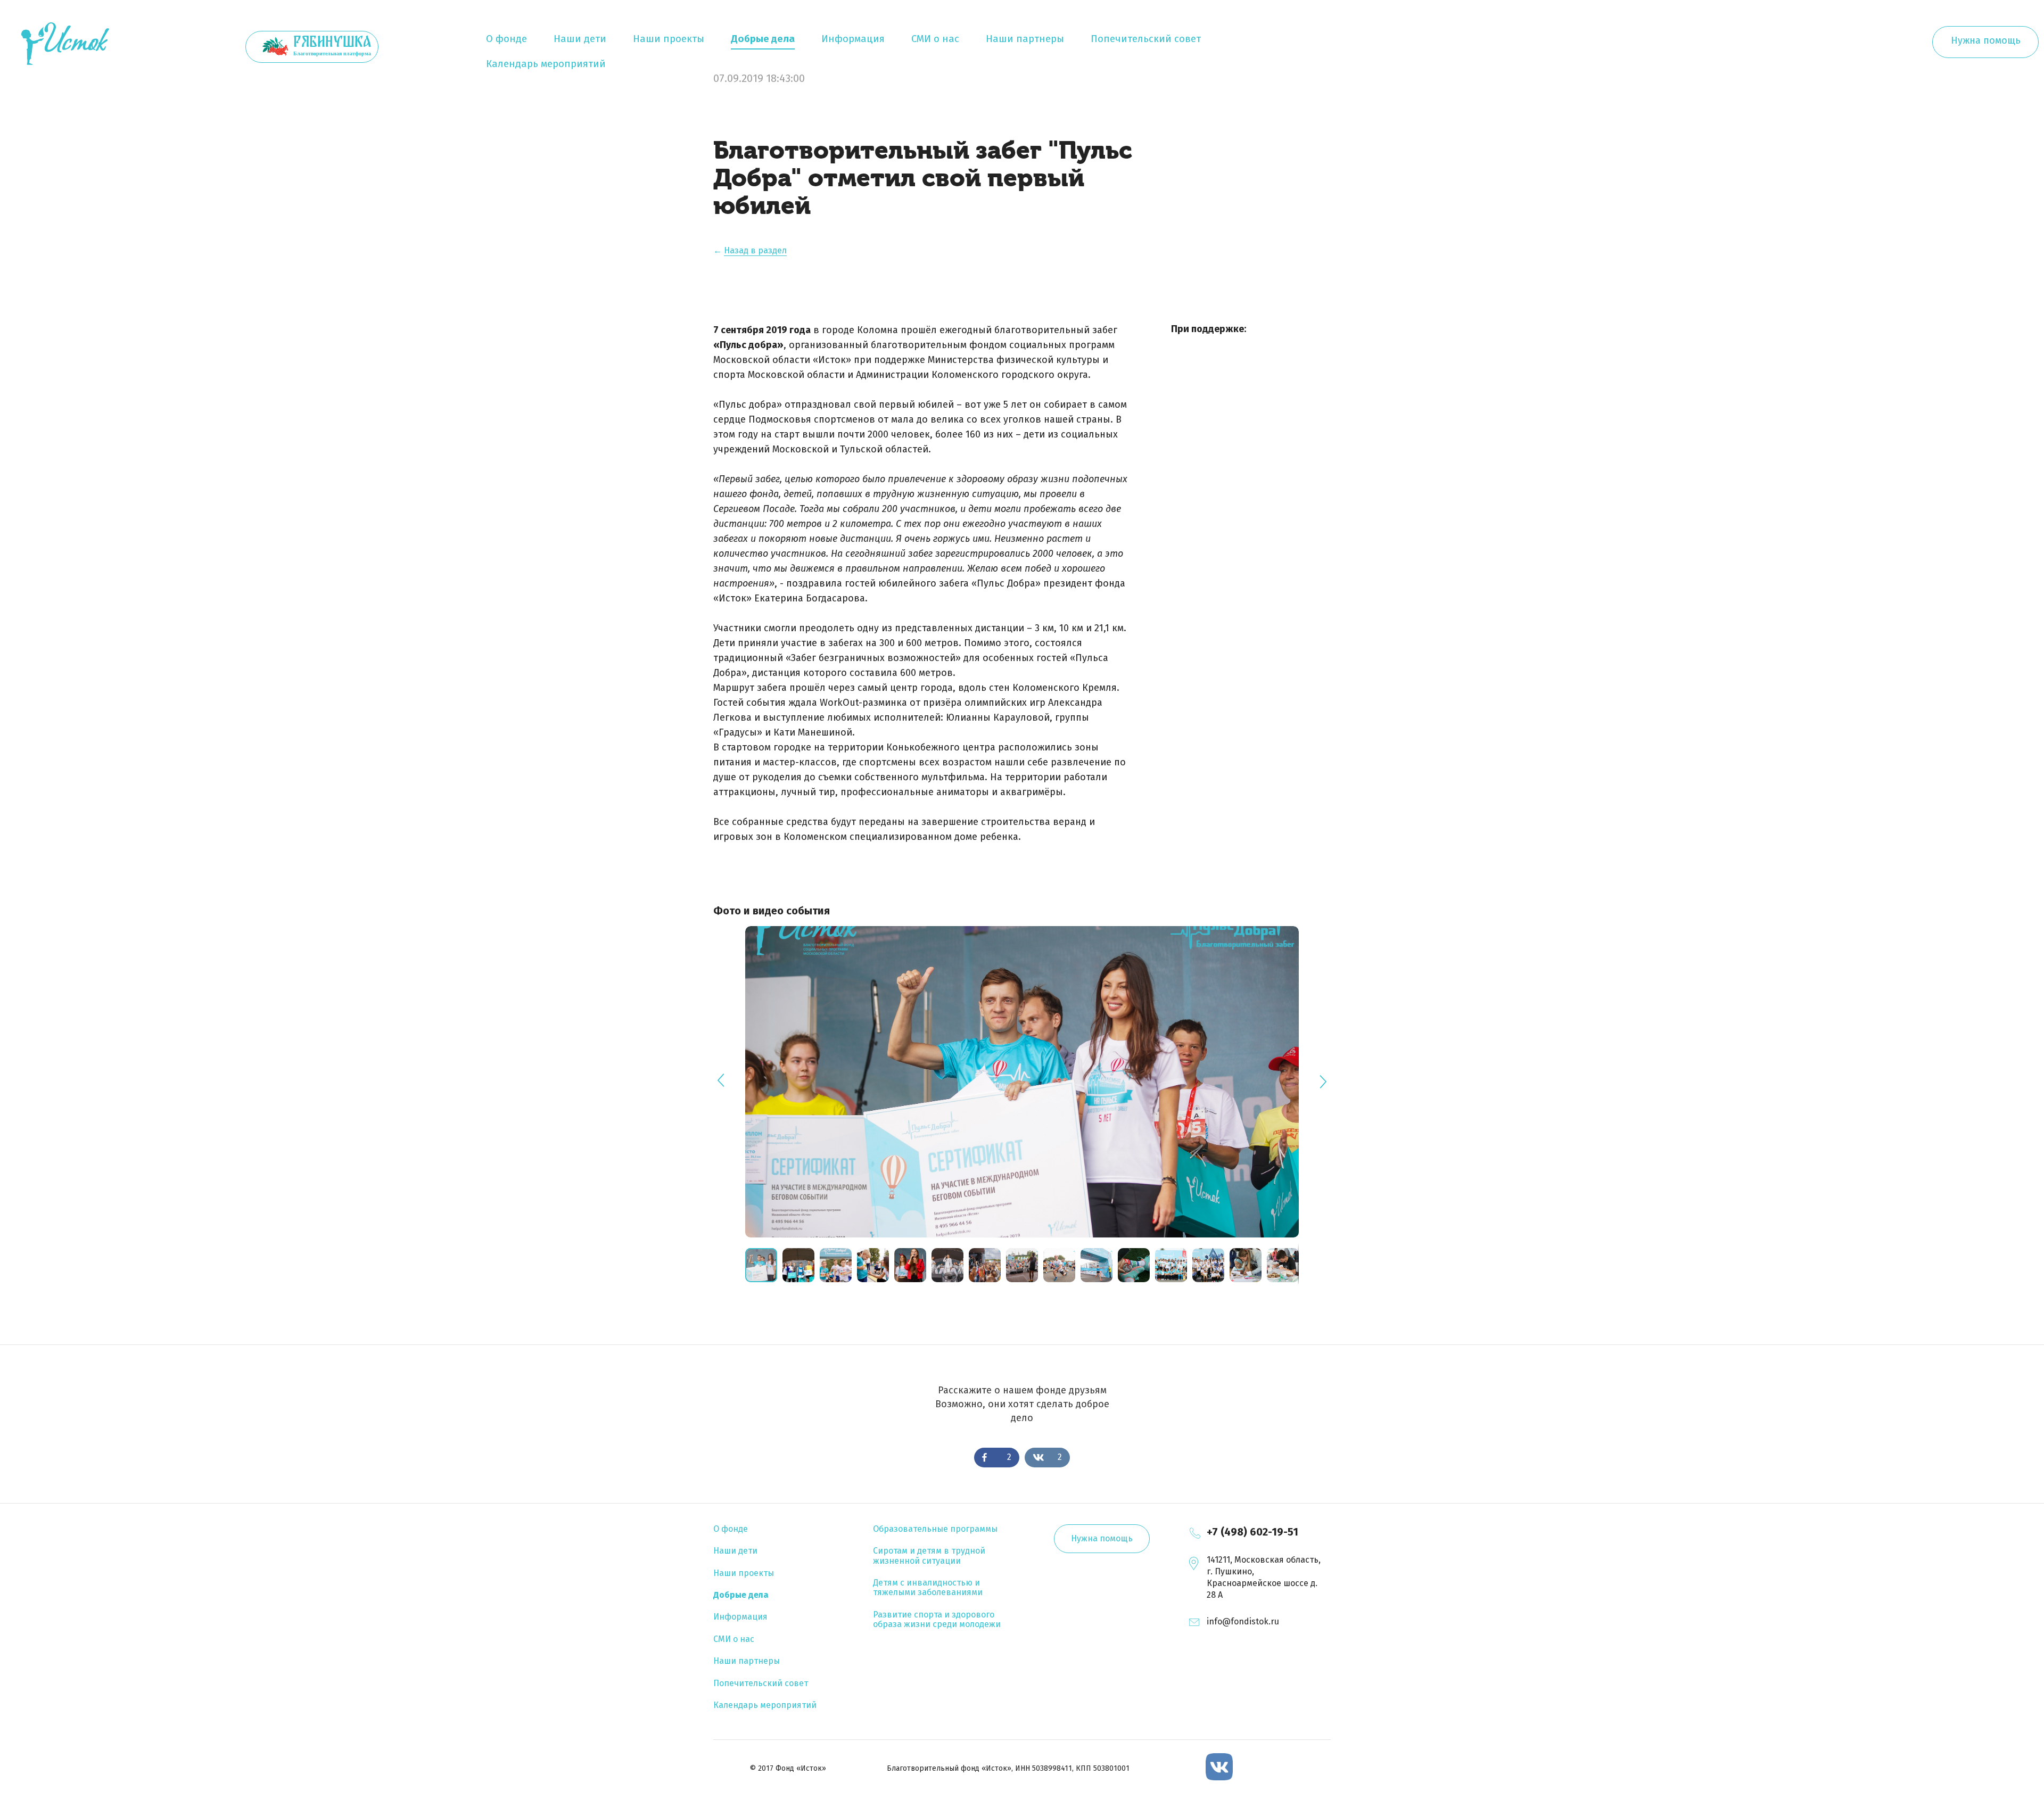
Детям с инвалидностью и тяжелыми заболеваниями (928, 1587)
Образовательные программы (935, 1529)
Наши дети (580, 39)
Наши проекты (669, 39)
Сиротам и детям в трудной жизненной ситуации (929, 1555)
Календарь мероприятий (546, 64)
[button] (801, 1265)
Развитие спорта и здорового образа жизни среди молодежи (937, 1619)
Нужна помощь (1986, 40)
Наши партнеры (1025, 39)
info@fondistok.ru (1243, 1621)
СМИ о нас (935, 39)
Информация (853, 39)
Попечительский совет (1146, 39)
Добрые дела (763, 39)
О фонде (506, 39)
